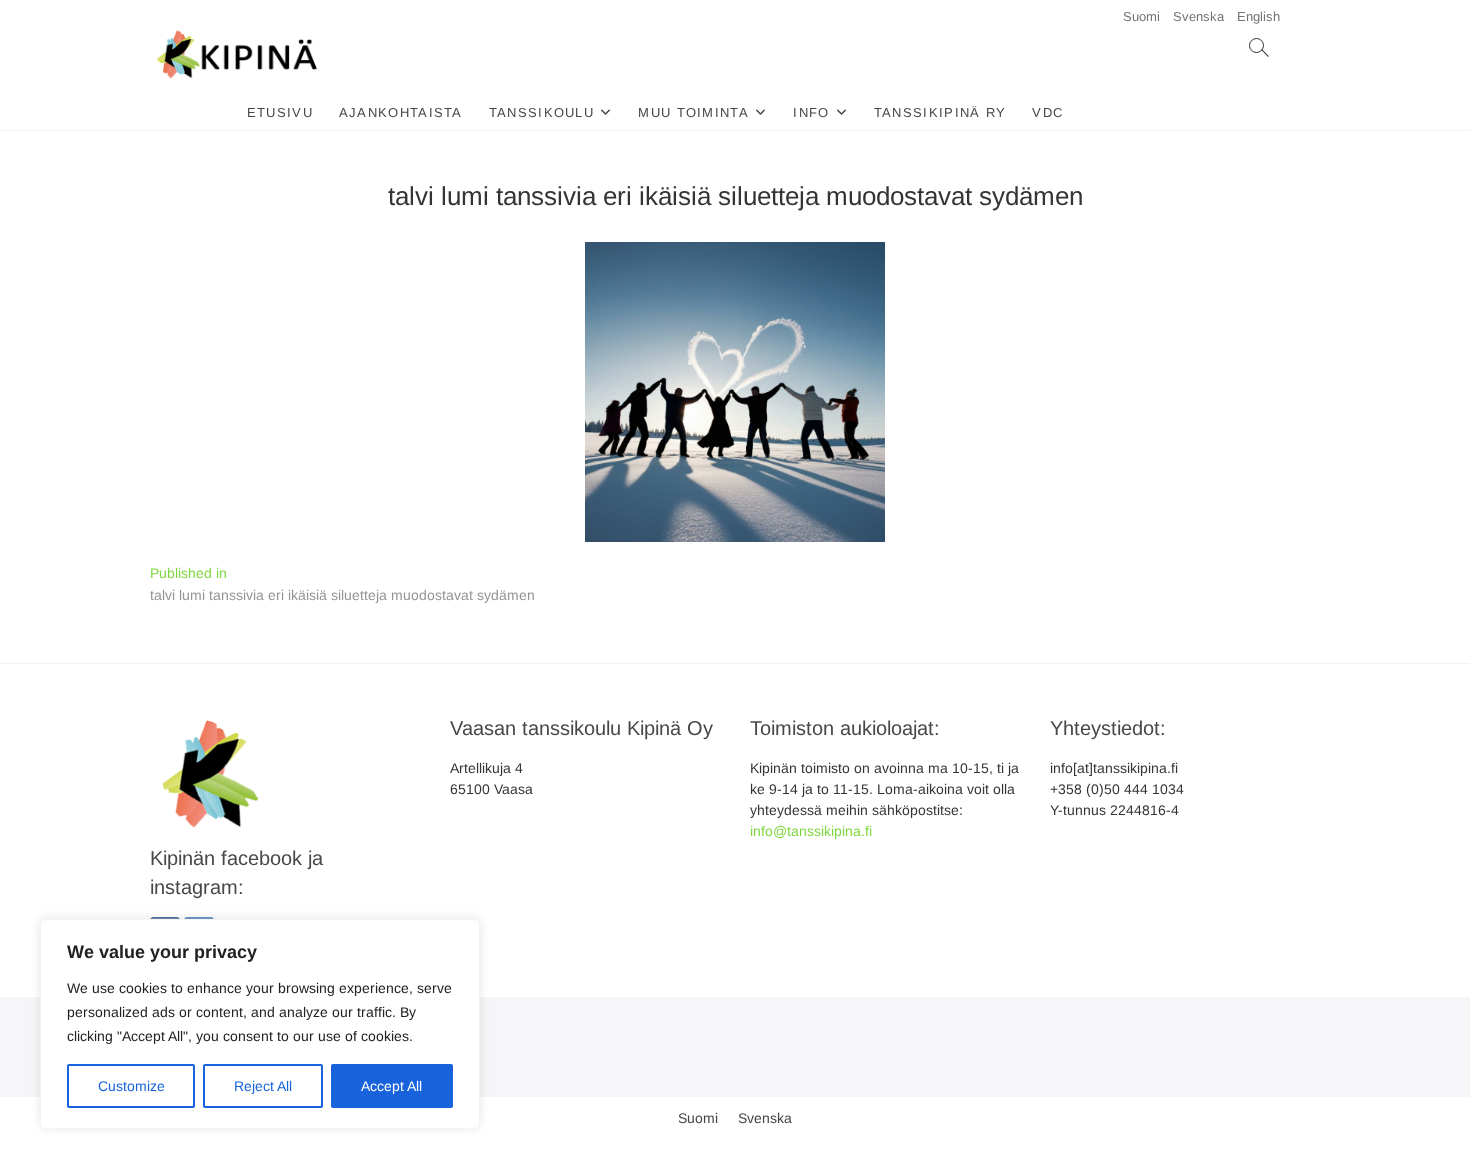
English (1258, 16)
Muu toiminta (693, 112)
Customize (131, 1086)
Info (811, 112)
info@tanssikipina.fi (811, 831)
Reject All (263, 1086)
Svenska (1198, 16)
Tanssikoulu (541, 112)
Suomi (1141, 16)
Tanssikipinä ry (940, 112)
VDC (1047, 112)
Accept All (391, 1086)
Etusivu (280, 112)
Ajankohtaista (401, 112)
